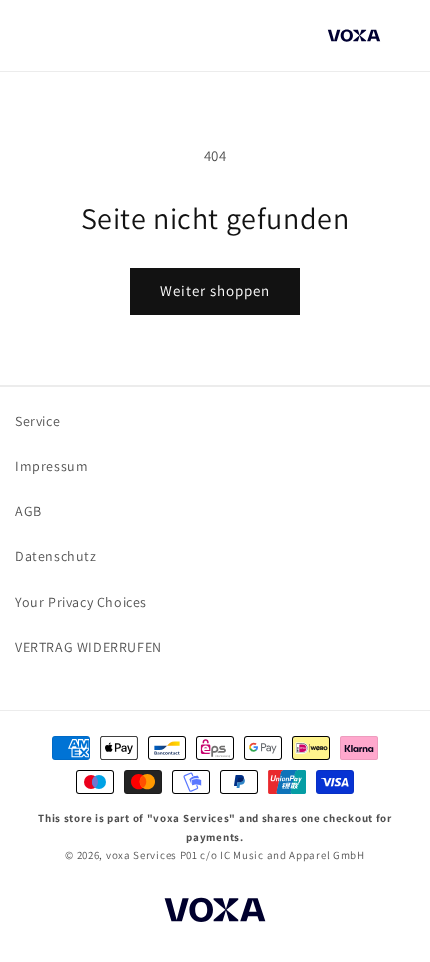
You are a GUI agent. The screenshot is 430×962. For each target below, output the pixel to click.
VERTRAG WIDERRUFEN (88, 647)
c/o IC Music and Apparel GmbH (282, 855)
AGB (28, 511)
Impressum (51, 466)
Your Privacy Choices (81, 602)
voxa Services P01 (152, 855)
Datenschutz (56, 556)
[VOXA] (215, 912)
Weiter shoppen (215, 290)
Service (37, 421)
